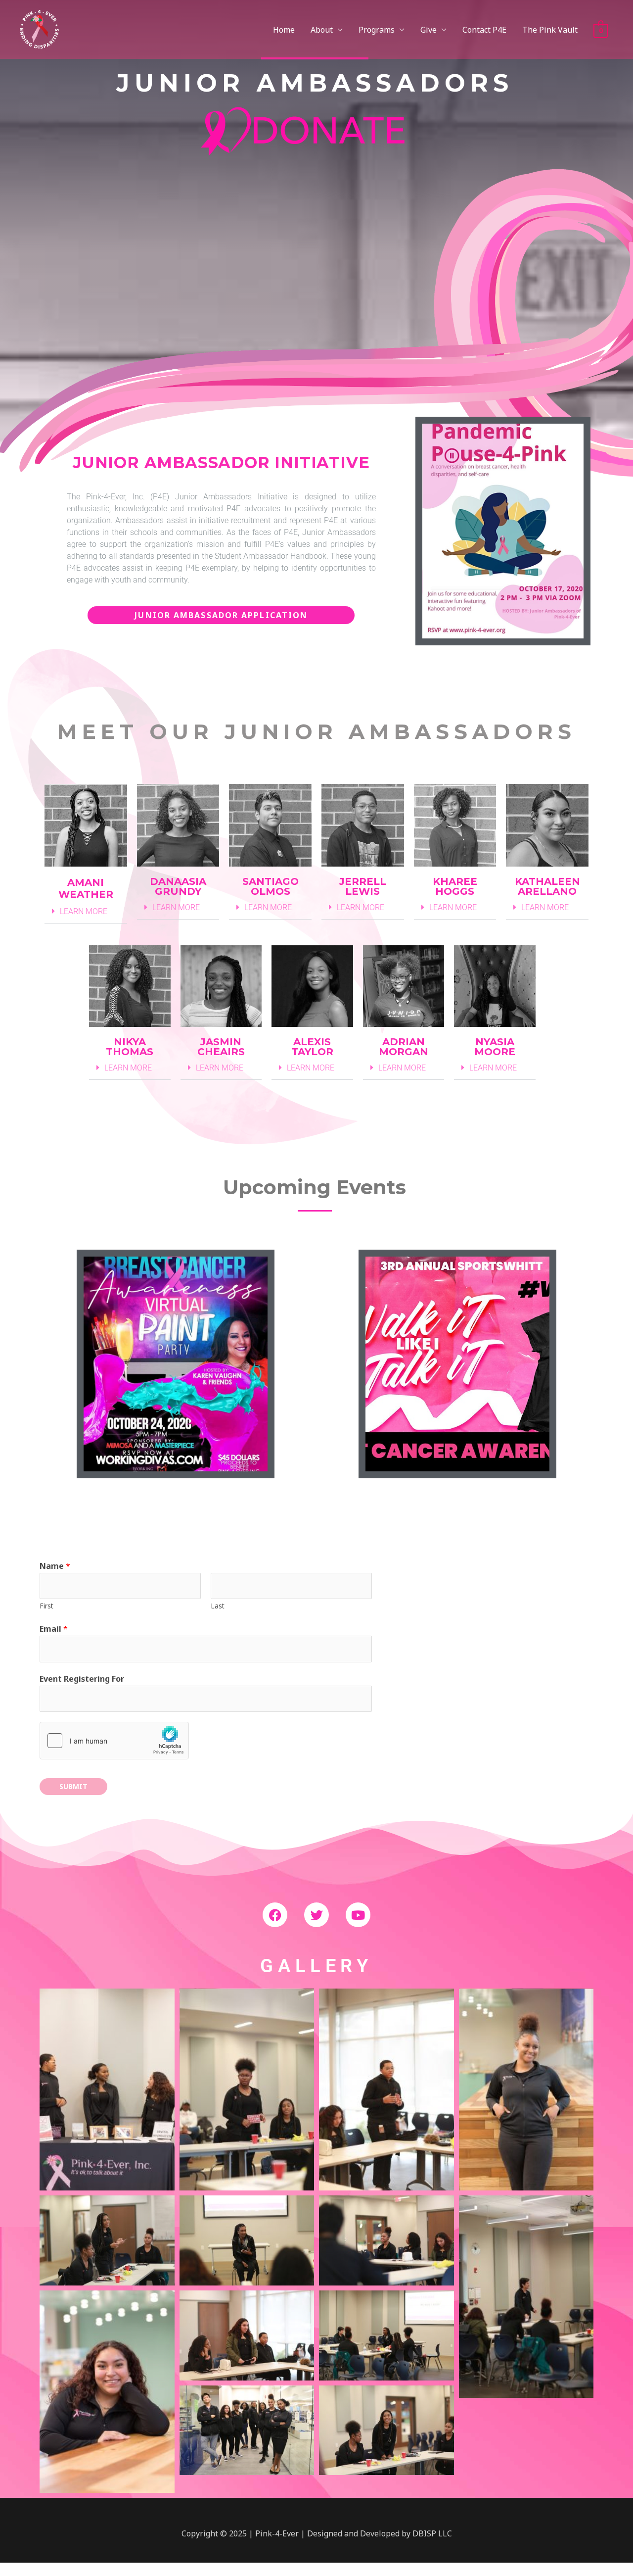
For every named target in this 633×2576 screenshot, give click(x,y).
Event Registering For (82, 1679)
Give (429, 30)
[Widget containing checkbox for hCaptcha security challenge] (114, 1741)
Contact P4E (484, 30)
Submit (73, 1786)
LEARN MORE (84, 911)
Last (218, 1606)
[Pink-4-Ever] (39, 29)
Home (284, 30)
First (46, 1606)
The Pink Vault (550, 30)
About (322, 30)
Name (55, 1566)
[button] (86, 912)
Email (54, 1629)
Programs (377, 30)
